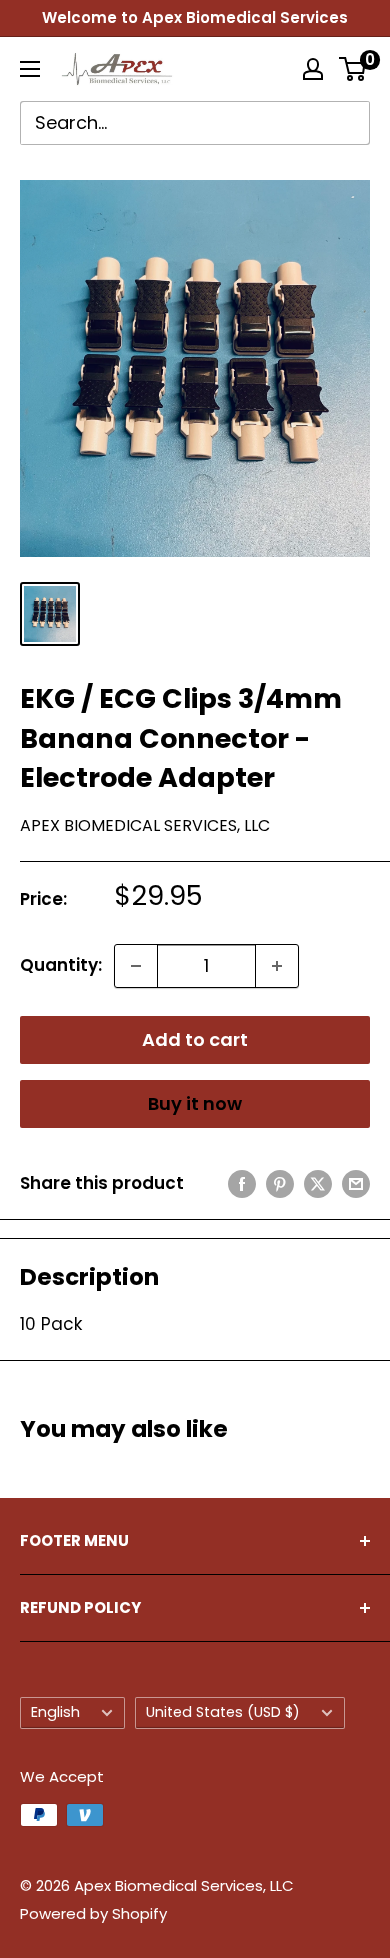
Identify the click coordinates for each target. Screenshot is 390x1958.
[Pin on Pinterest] (280, 1184)
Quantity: (61, 965)
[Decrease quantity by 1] (136, 966)
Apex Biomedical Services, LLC (145, 825)
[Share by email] (356, 1184)
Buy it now (195, 1103)
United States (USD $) (223, 1712)
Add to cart (195, 1039)
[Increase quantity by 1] (277, 966)
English (55, 1712)
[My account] (313, 69)
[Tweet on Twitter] (318, 1184)
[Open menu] (30, 69)
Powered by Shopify (93, 1913)
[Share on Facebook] (242, 1184)
